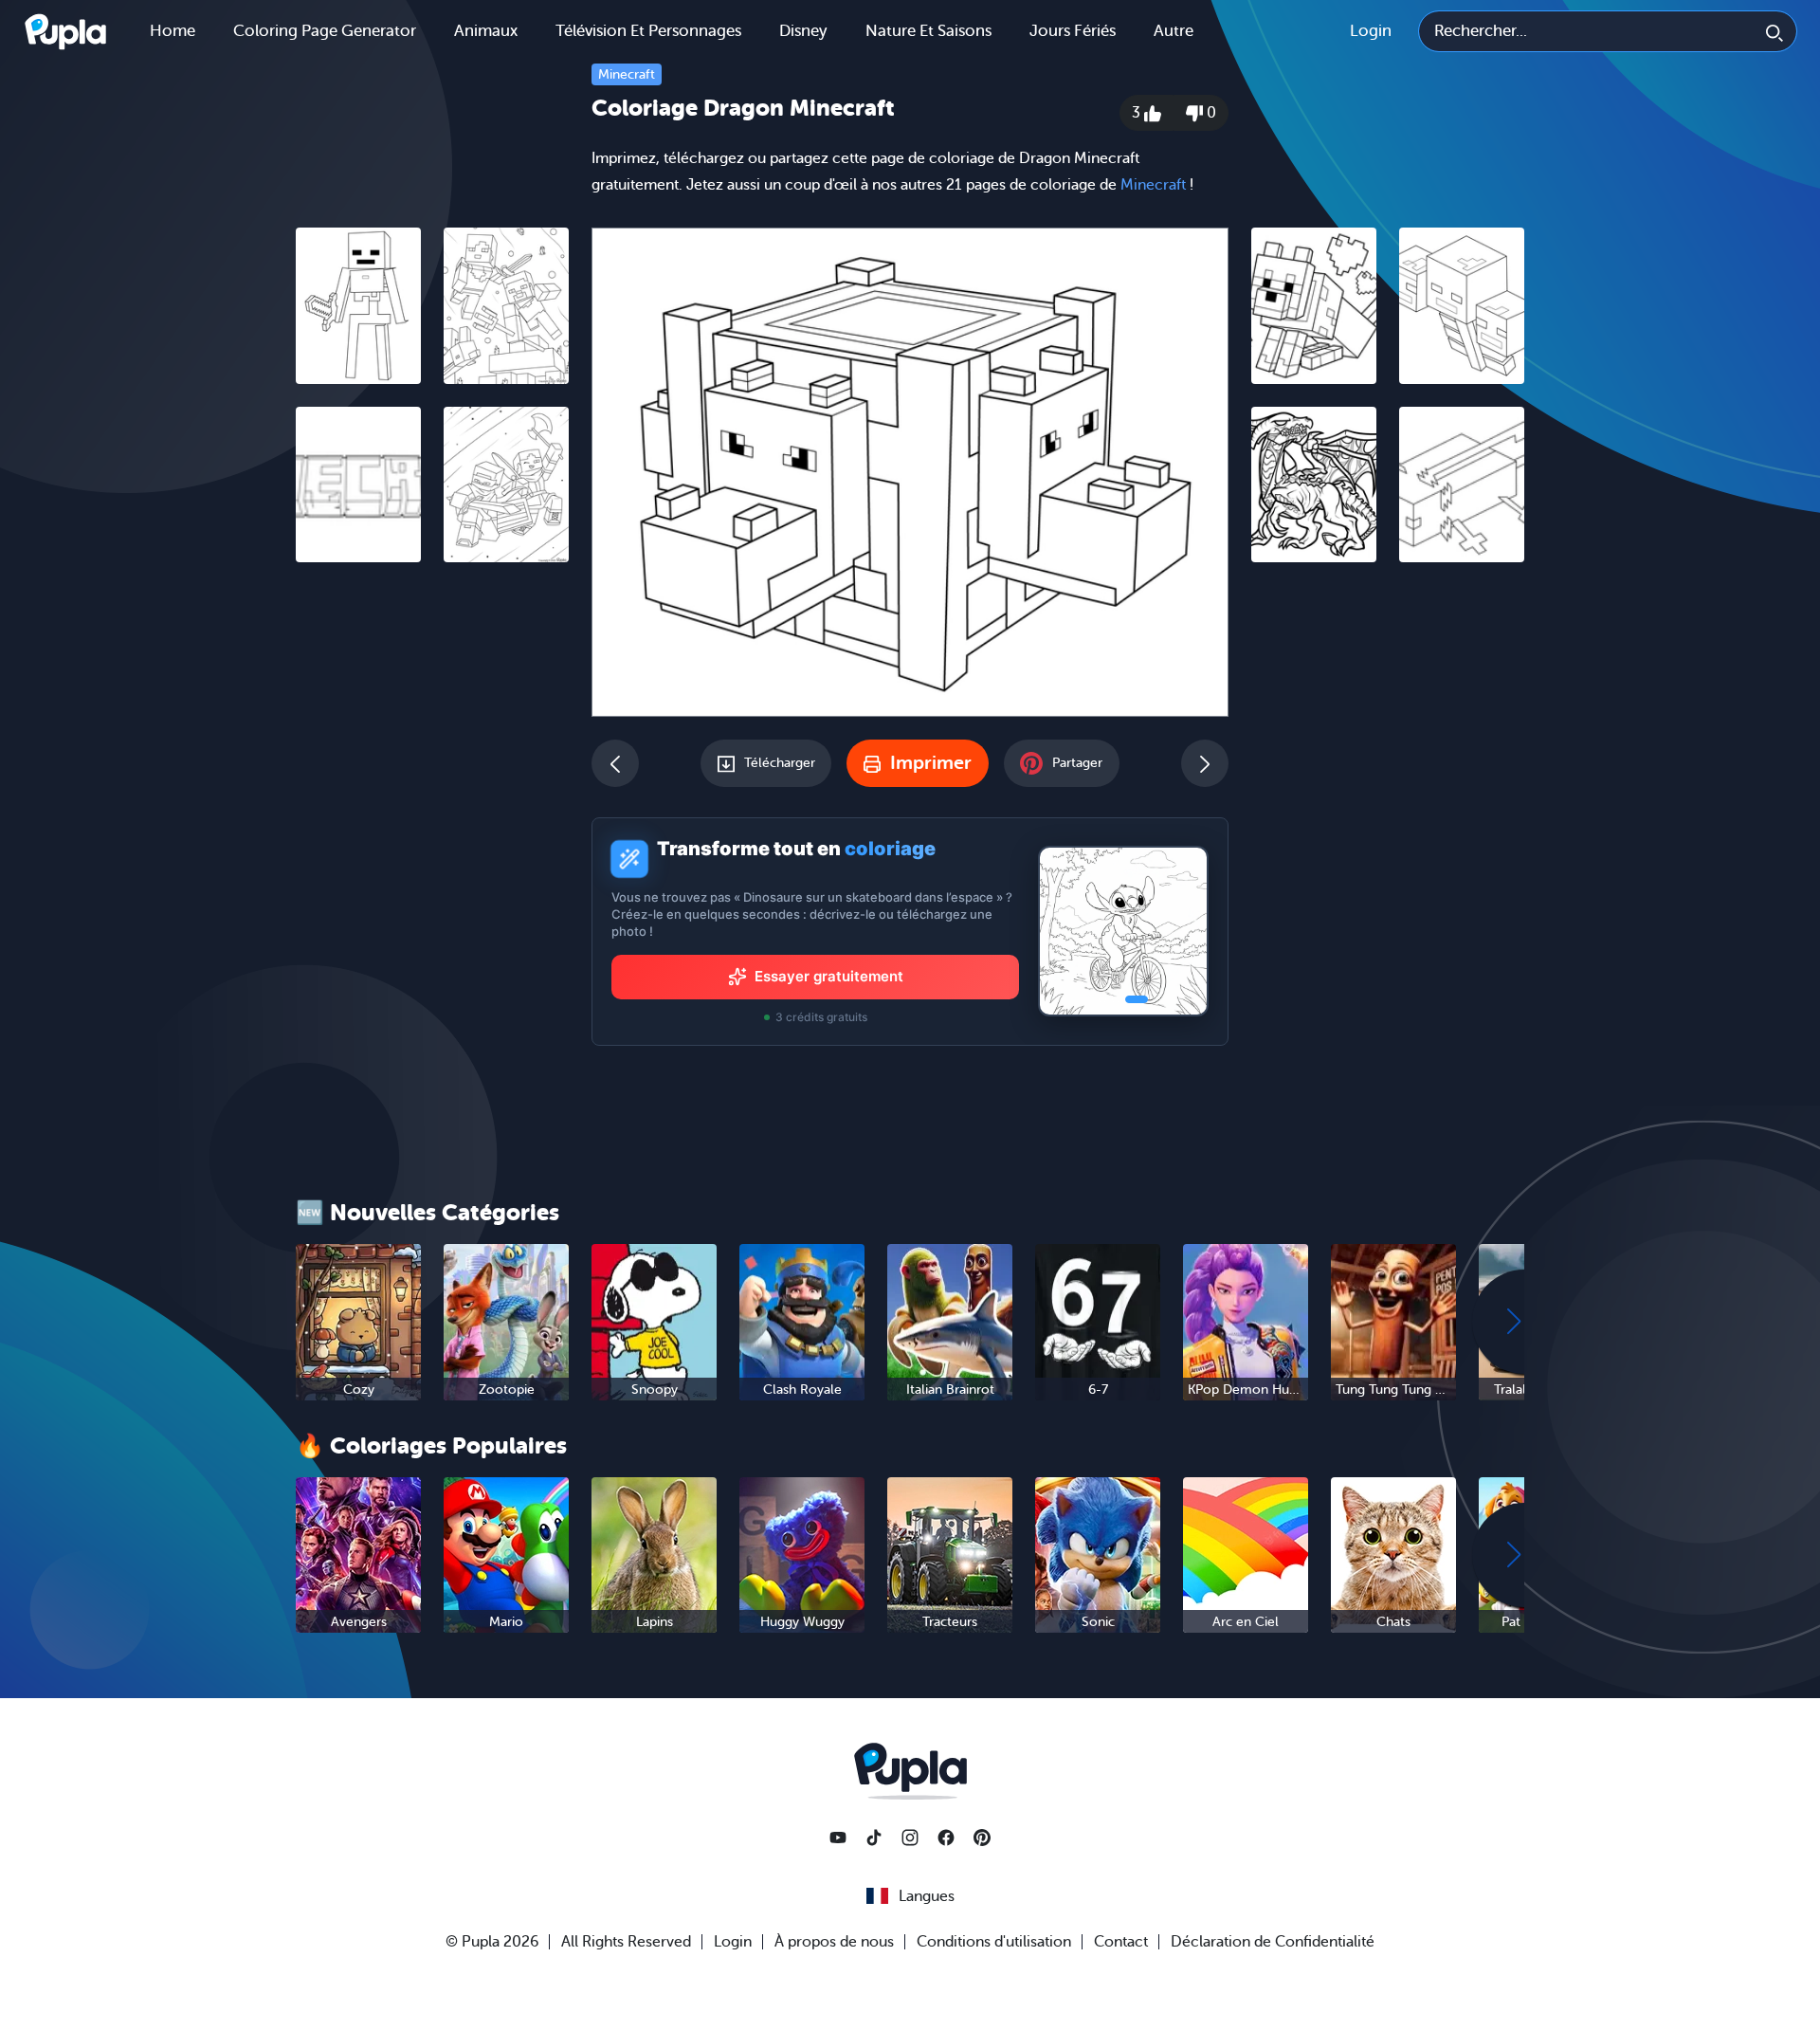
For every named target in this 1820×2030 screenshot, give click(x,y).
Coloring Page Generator (325, 31)
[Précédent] (615, 763)
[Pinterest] (982, 1838)
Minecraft (627, 74)
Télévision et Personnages (648, 31)
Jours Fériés (1073, 31)
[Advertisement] (432, 869)
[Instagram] (910, 1838)
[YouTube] (838, 1838)
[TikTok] (874, 1838)
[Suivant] (1205, 763)
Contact (1121, 1942)
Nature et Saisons (928, 31)
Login (1371, 31)
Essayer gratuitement (829, 976)
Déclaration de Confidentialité (1273, 1942)
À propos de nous (834, 1942)
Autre (1174, 31)
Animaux (486, 31)
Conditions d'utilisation (994, 1942)
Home (173, 31)
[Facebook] (946, 1838)
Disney (803, 31)
